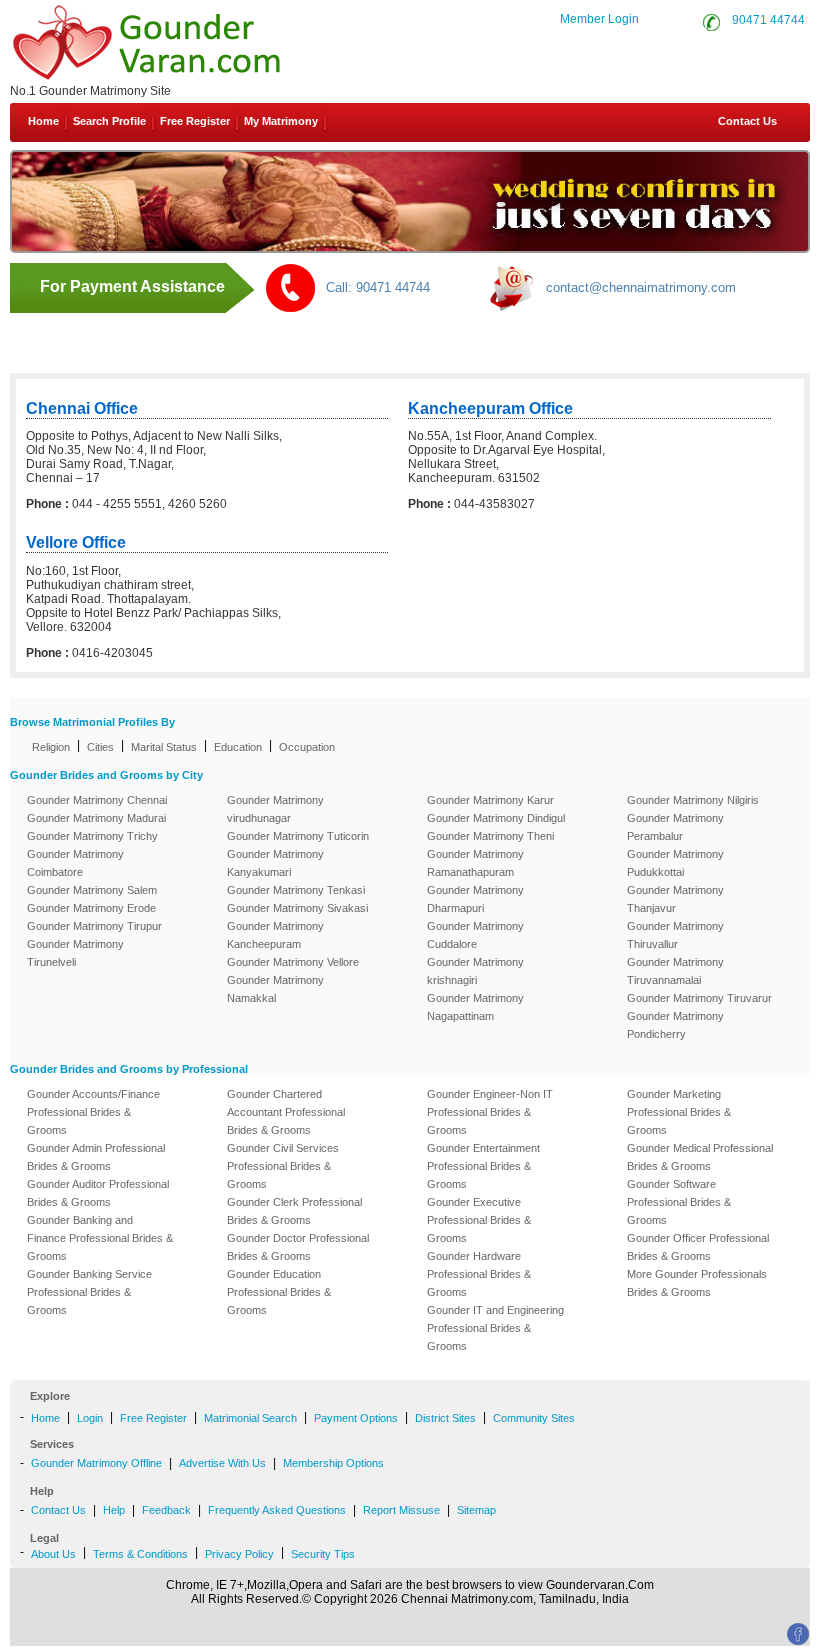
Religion (51, 747)
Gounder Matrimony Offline (96, 1463)
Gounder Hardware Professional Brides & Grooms (479, 1274)
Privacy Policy (239, 1554)
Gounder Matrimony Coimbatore (75, 863)
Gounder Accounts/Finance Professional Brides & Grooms (93, 1112)
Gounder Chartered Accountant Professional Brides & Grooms (286, 1112)
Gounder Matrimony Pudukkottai (675, 863)
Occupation (307, 747)
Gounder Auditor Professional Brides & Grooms (98, 1193)
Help (114, 1510)
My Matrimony (281, 121)
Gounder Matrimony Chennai (97, 800)
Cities (100, 747)
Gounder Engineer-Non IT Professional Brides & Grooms (490, 1112)
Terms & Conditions (140, 1554)
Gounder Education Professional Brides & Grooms (279, 1292)
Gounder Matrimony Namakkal (275, 989)
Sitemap (476, 1510)
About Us (53, 1554)
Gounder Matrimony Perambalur (675, 827)
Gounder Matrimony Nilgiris (693, 800)
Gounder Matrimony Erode (91, 908)
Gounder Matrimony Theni (490, 836)
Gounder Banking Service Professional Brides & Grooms (89, 1292)
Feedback (166, 1510)
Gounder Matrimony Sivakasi (297, 908)
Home (43, 121)
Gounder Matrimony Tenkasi (296, 890)
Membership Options (333, 1463)
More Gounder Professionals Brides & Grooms (697, 1283)
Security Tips (323, 1554)
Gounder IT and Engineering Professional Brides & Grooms (495, 1328)
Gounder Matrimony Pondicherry (675, 1025)
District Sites (445, 1418)
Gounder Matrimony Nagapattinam (475, 1007)
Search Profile (109, 121)
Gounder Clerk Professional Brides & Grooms (294, 1211)
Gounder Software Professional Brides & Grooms (679, 1202)
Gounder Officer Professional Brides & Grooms (698, 1247)
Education (238, 747)
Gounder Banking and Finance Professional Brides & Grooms (100, 1238)
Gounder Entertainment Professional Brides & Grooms (483, 1166)
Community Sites (534, 1418)
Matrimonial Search (250, 1418)
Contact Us (746, 121)
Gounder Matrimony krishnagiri (475, 971)
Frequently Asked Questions (277, 1510)
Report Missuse (401, 1510)
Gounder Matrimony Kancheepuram (275, 935)
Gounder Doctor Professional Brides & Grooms (298, 1247)
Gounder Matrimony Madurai (96, 818)
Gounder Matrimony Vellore (293, 962)
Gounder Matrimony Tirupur (94, 926)
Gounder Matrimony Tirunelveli (75, 953)
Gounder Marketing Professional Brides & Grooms (679, 1112)
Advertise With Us (222, 1463)
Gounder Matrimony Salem (92, 890)
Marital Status (164, 747)
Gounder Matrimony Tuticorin (298, 836)
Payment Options (356, 1418)
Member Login (599, 19)
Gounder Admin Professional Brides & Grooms (96, 1157)
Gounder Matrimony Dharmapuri (475, 899)
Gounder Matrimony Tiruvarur (699, 998)
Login (90, 1418)
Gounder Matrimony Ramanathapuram (475, 863)
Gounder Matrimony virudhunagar (275, 809)
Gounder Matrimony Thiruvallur (675, 935)
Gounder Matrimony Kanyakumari (275, 863)
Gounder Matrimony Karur (490, 800)
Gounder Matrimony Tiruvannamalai (675, 971)
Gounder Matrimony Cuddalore (475, 935)
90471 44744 (768, 20)
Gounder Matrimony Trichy (92, 836)
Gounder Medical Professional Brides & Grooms (700, 1157)
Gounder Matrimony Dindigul (496, 818)
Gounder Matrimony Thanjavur (675, 899)
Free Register (195, 121)
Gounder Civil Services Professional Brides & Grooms (283, 1166)
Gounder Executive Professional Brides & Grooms (479, 1220)
